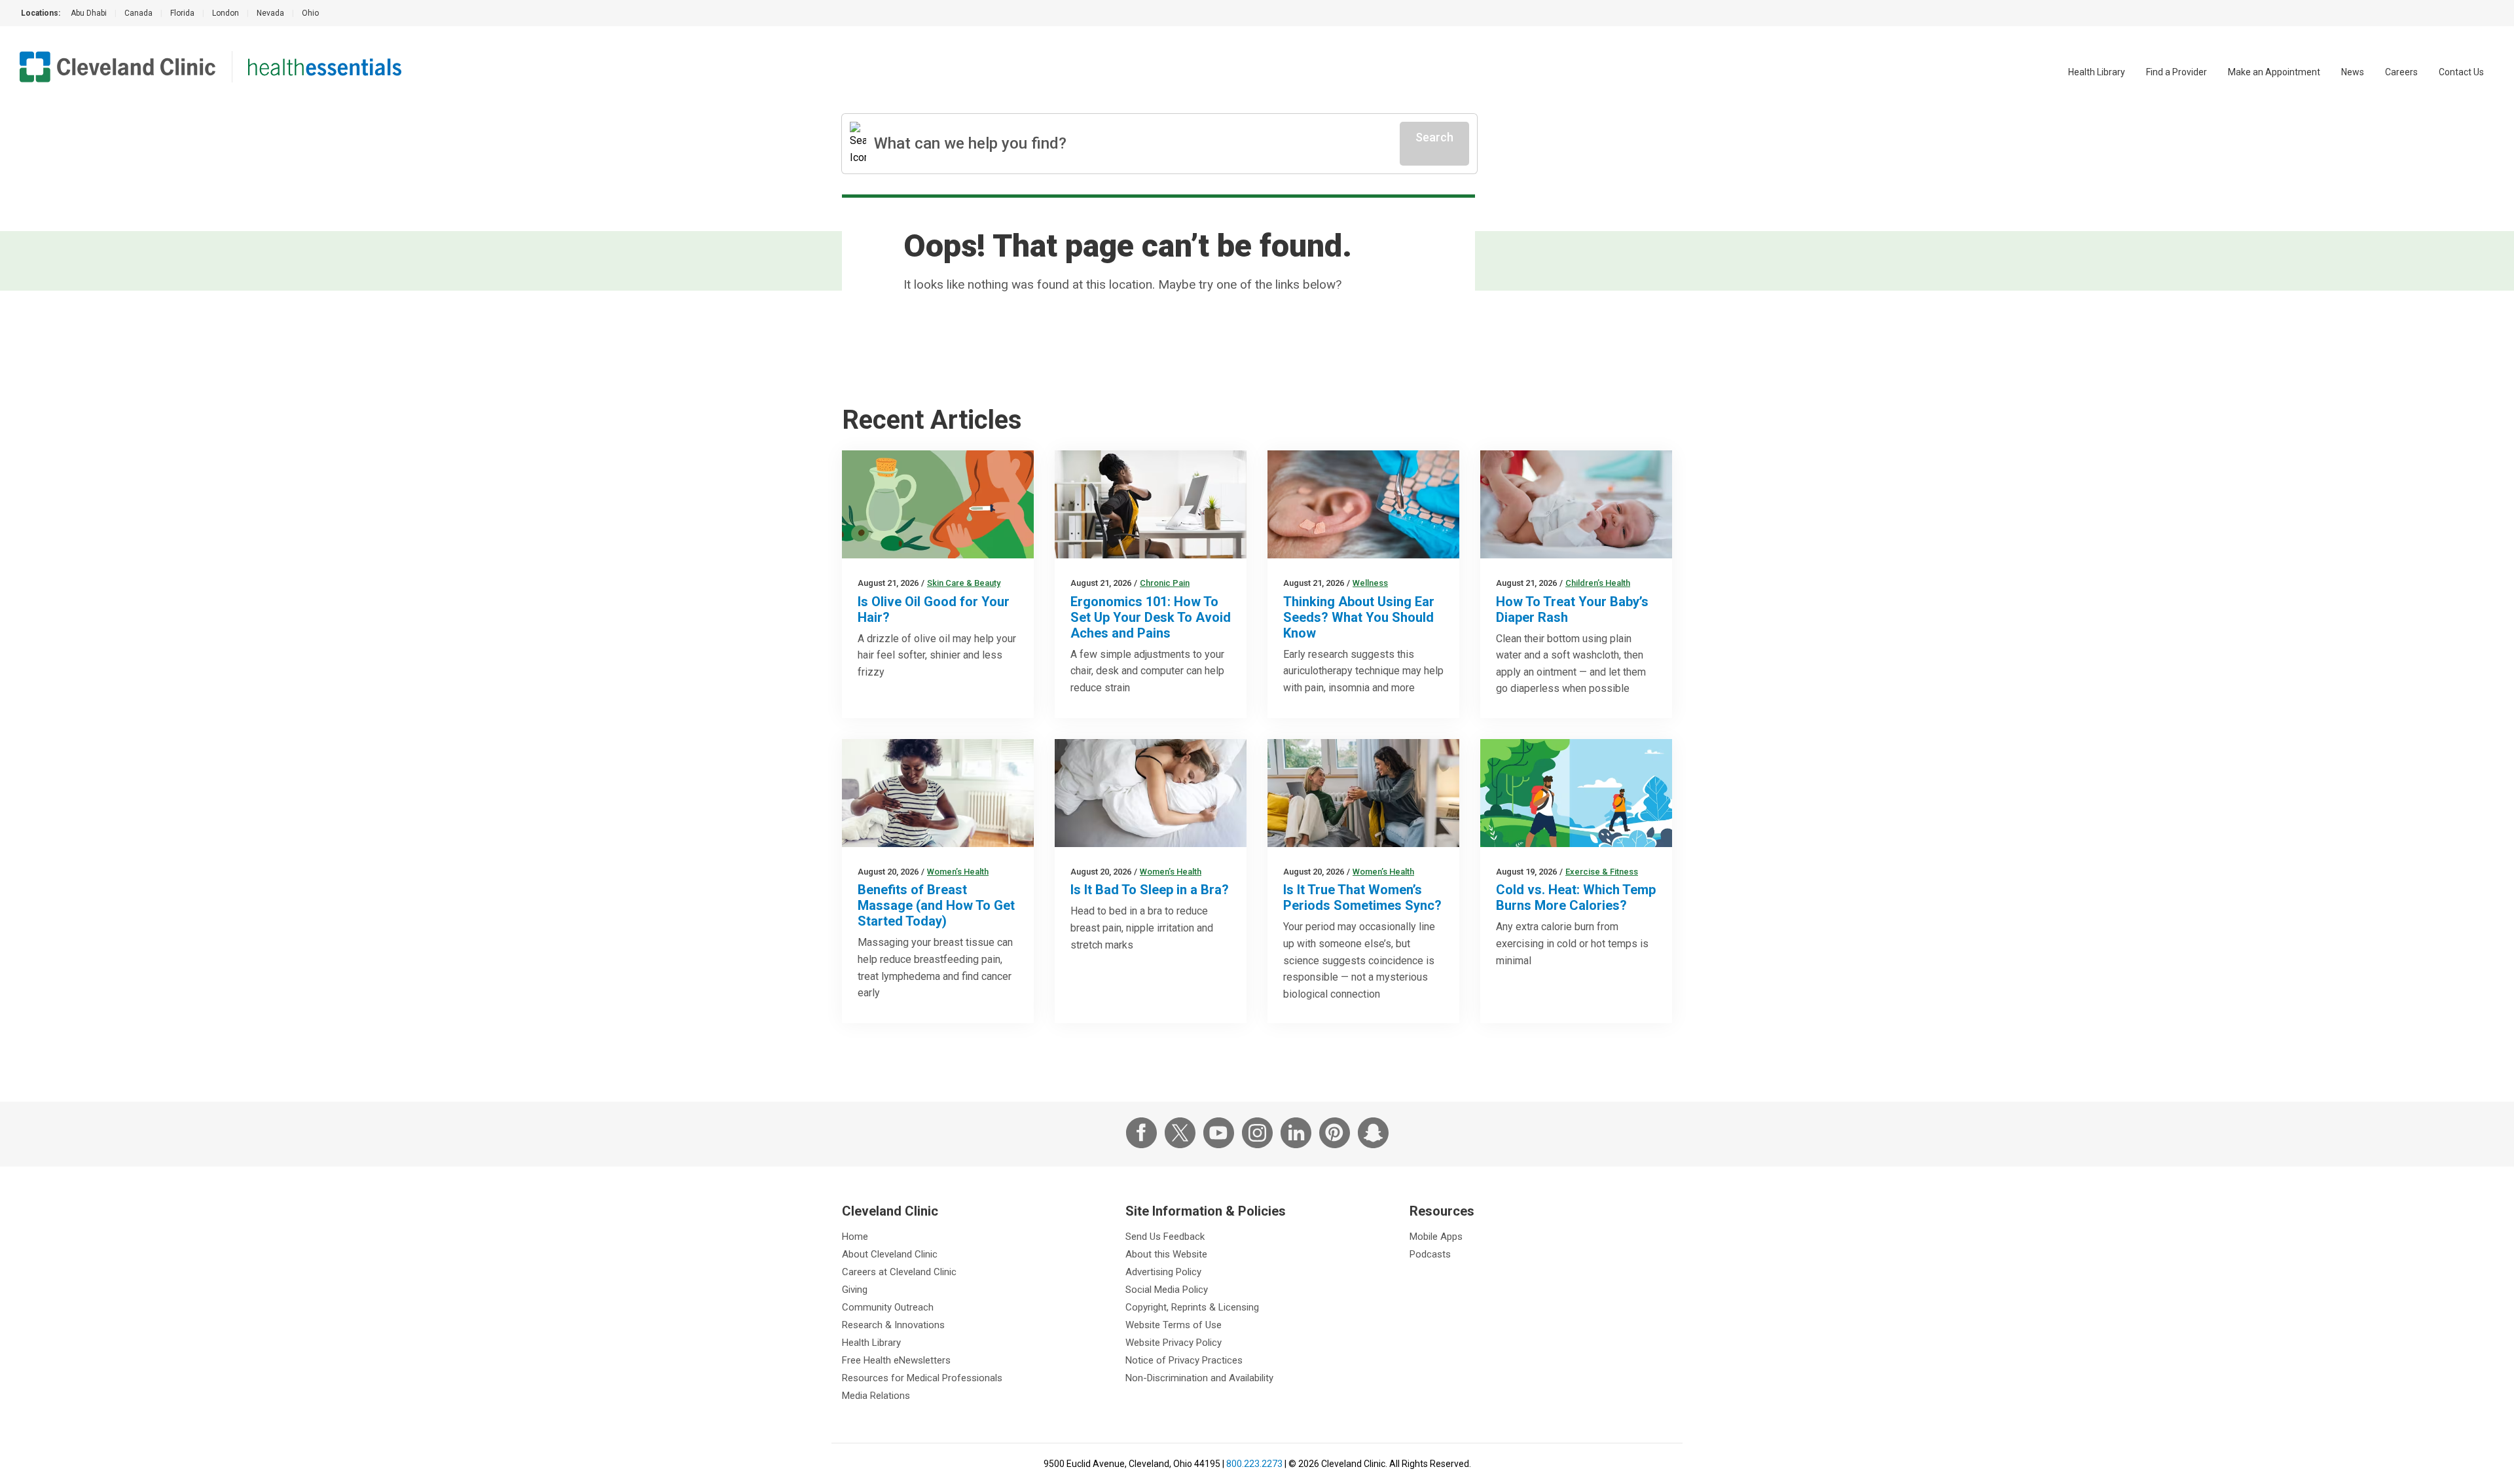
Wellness (1370, 583)
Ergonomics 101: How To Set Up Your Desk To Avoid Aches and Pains (1151, 617)
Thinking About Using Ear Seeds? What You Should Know (1359, 617)
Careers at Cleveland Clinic (899, 1272)
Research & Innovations (893, 1325)
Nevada (270, 13)
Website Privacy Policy (1174, 1343)
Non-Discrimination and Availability (1199, 1378)
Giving (855, 1290)
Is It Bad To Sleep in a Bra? (1150, 890)
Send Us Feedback (1165, 1237)
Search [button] (1434, 137)
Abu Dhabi (89, 13)
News (2353, 72)
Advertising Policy (1163, 1272)
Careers (2401, 72)
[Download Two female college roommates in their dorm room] (1363, 793)
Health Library (2097, 72)
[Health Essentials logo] (325, 67)
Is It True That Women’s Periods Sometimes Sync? (1362, 897)
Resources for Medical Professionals (922, 1378)
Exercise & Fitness (1602, 872)
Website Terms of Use (1174, 1325)
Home (855, 1237)
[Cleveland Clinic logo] (118, 67)
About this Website (1166, 1254)
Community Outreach (888, 1307)
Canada (138, 13)
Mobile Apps (1436, 1237)
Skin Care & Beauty (964, 583)
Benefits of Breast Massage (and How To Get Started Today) (936, 905)
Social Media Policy (1167, 1290)
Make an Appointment (2274, 72)
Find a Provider (2177, 72)
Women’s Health (958, 872)
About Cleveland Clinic (890, 1254)
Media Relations (876, 1396)
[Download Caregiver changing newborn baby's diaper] (1576, 504)
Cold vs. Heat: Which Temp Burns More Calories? (1576, 897)
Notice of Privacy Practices (1184, 1360)
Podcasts (1430, 1254)
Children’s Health (1598, 583)
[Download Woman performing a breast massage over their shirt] (938, 793)
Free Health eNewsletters (896, 1360)
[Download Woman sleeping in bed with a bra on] (1151, 793)
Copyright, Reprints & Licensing (1192, 1307)
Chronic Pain (1165, 583)
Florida (182, 13)
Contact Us (2461, 72)
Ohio (310, 13)
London (226, 13)
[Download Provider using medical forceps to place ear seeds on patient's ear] (1363, 504)
